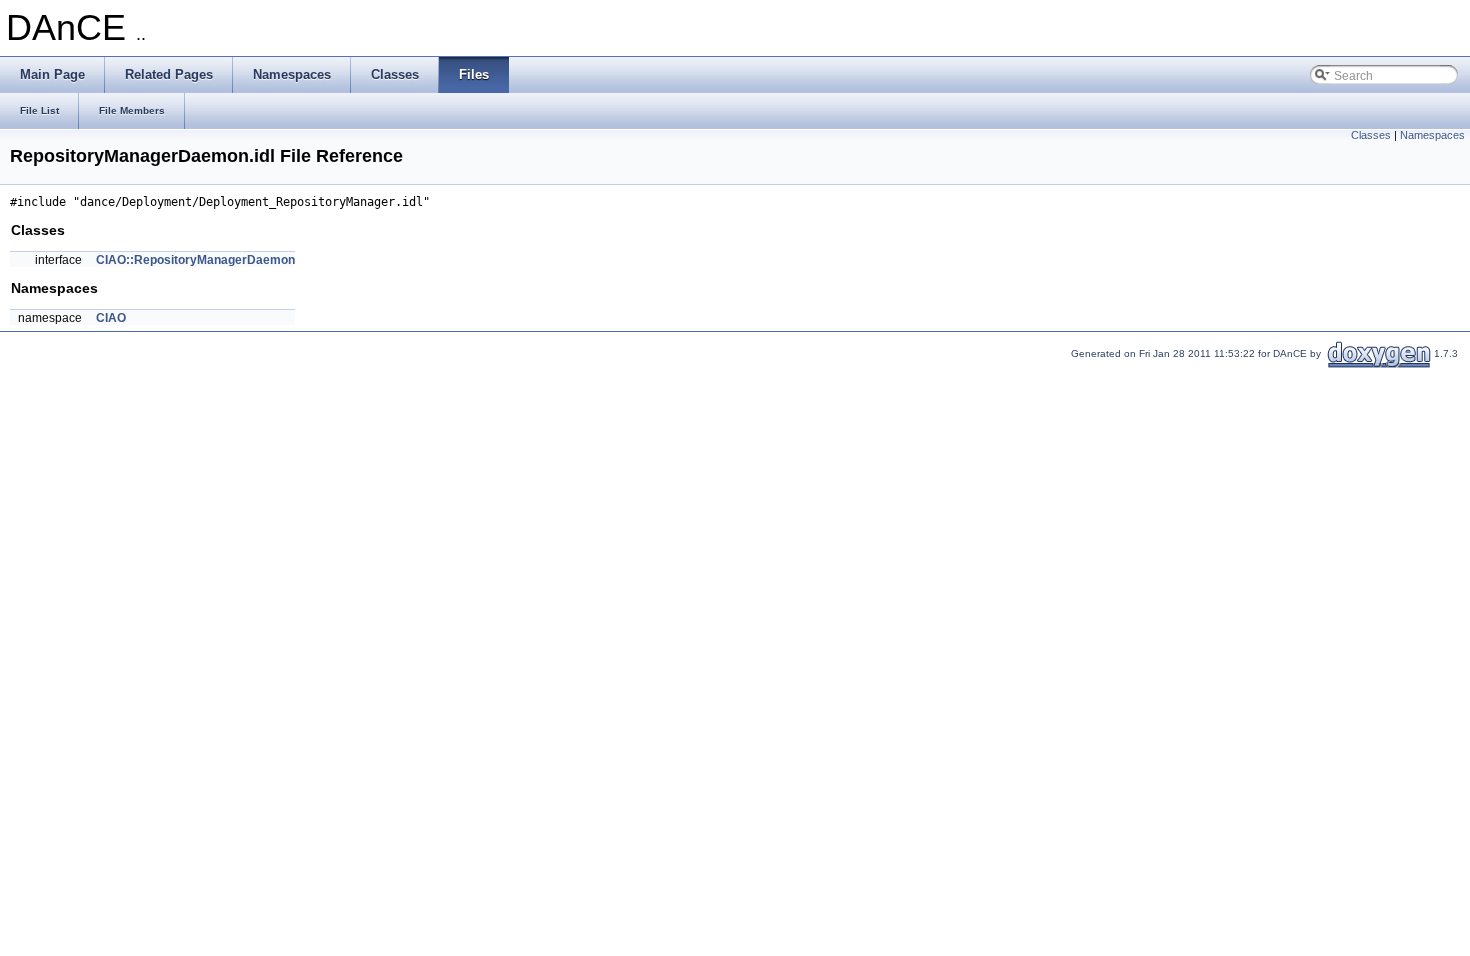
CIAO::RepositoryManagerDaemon (195, 260)
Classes (1371, 135)
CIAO (111, 318)
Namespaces (1432, 135)
